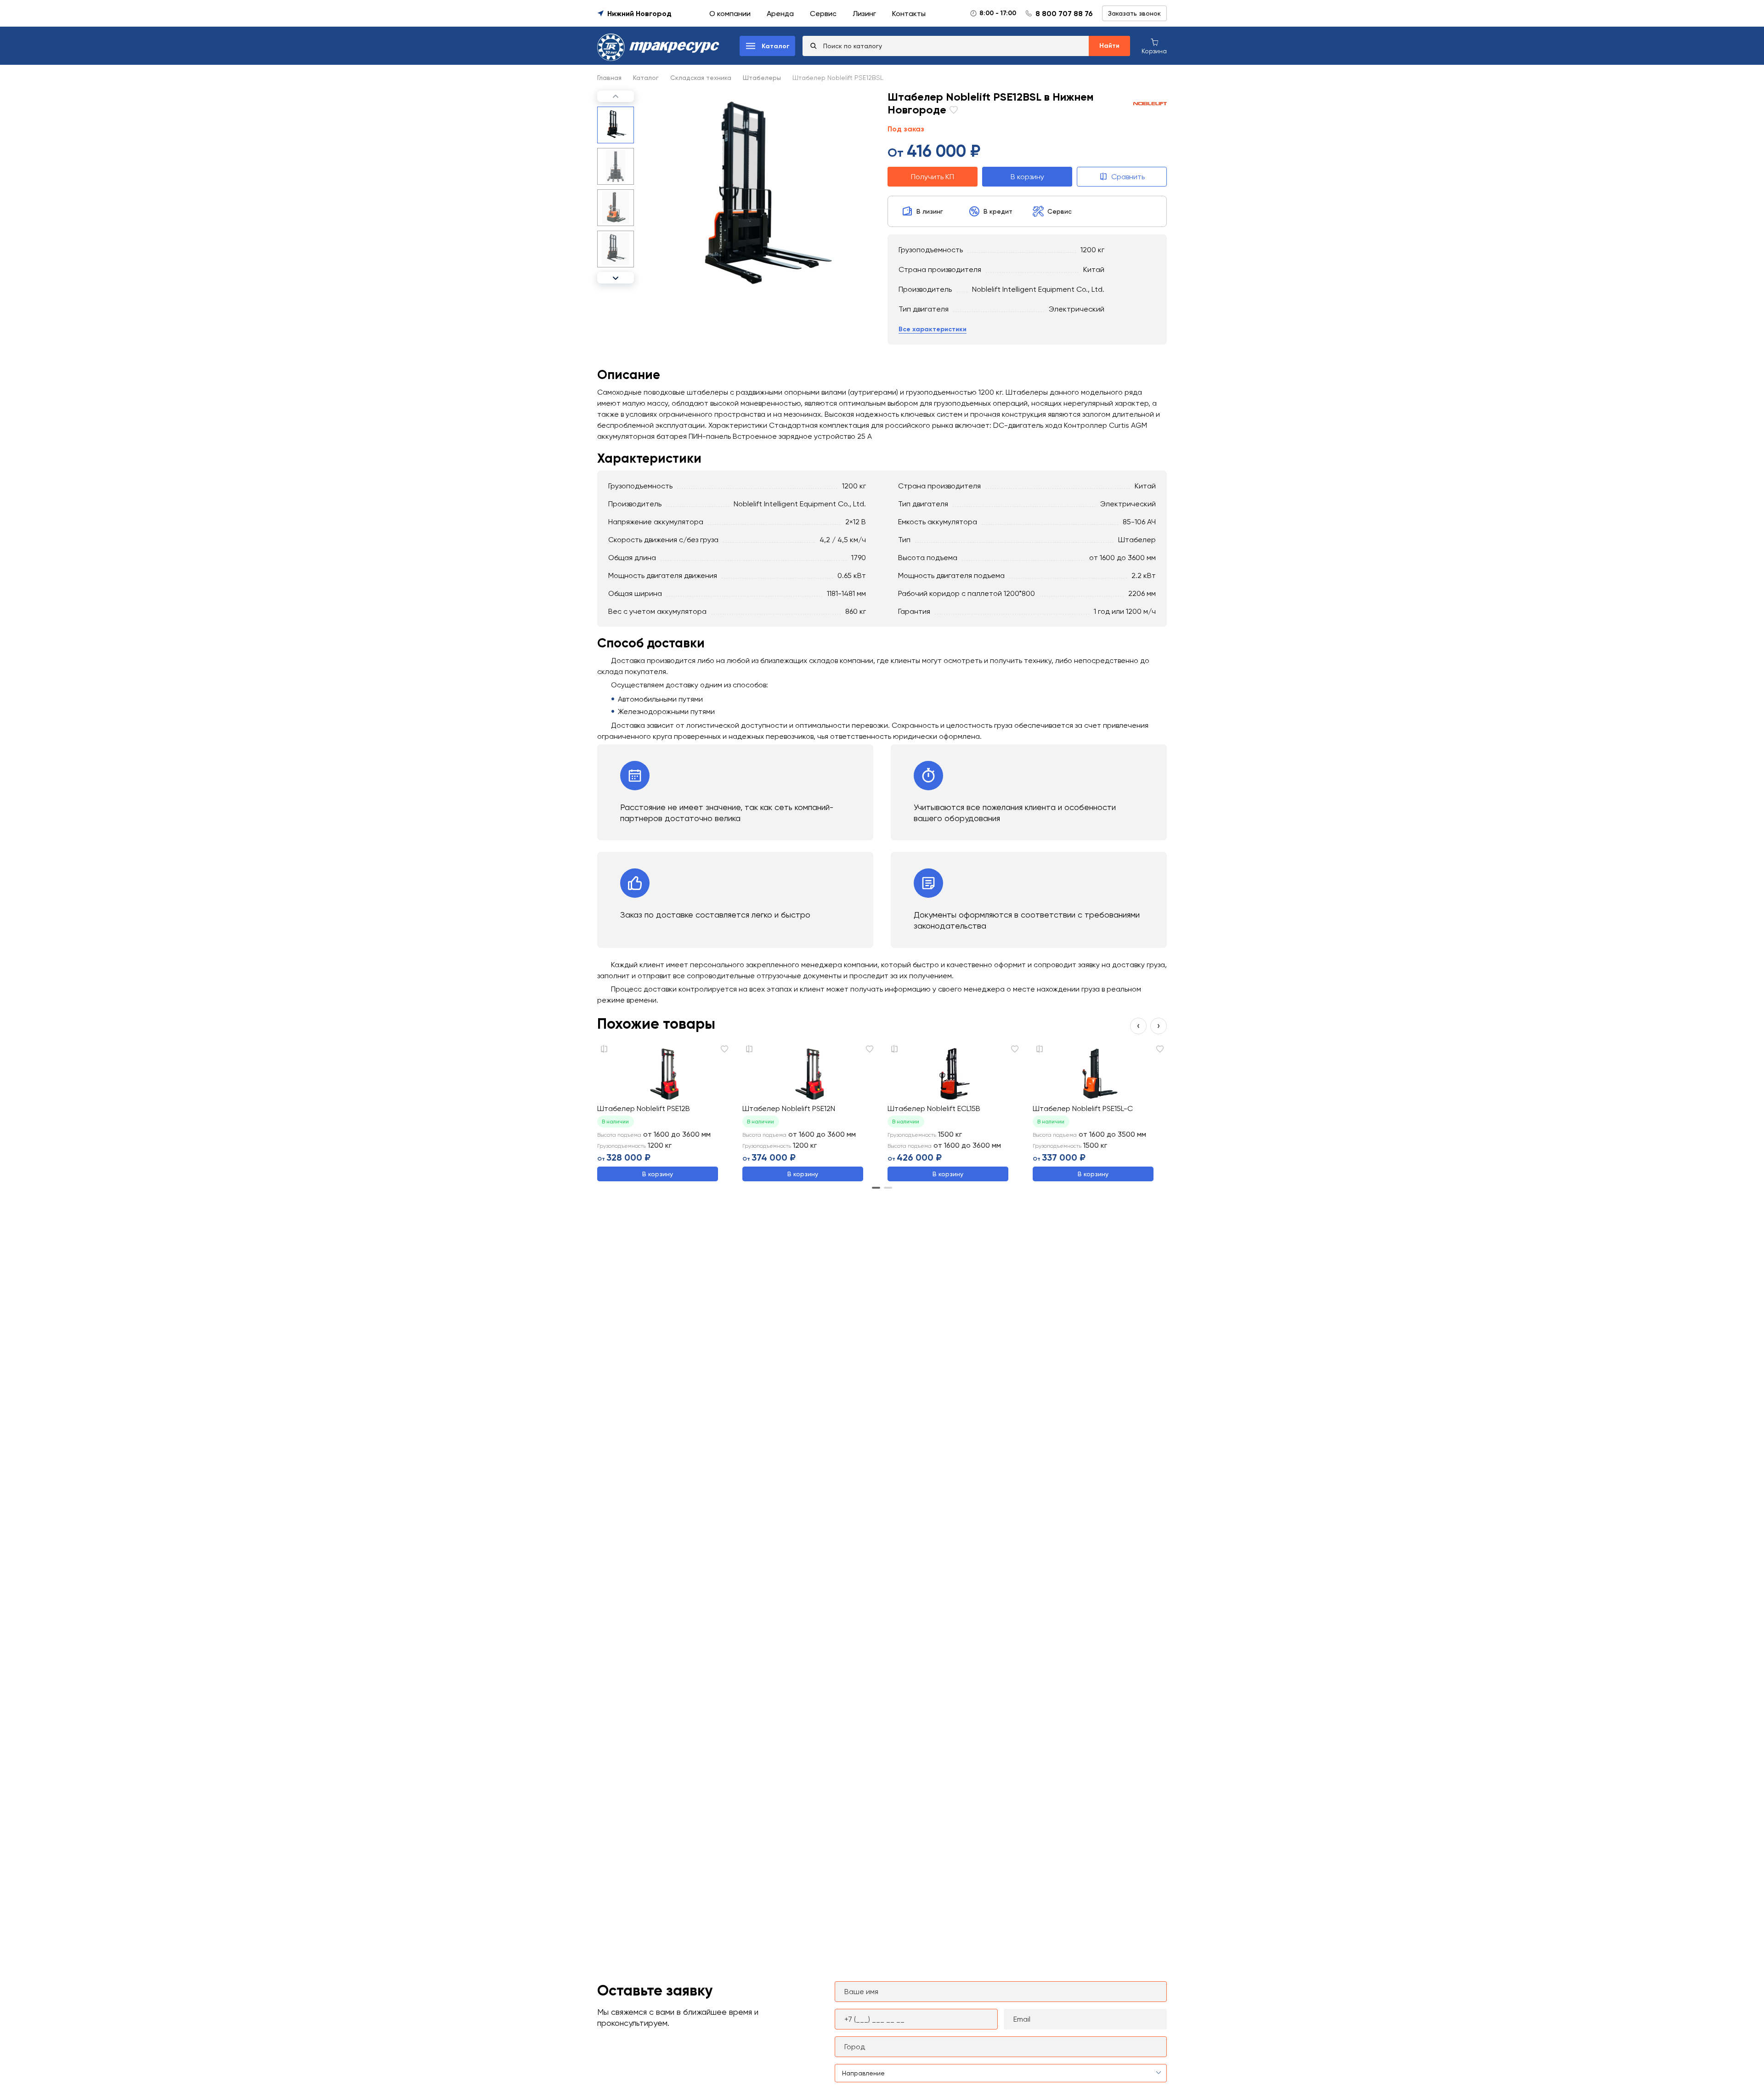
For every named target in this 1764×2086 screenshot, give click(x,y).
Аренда (780, 14)
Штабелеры (762, 78)
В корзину (1027, 177)
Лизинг (864, 14)
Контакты (909, 14)
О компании (730, 14)
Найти (1109, 46)
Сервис (823, 14)
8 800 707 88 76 (1064, 14)
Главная (609, 78)
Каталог (646, 78)
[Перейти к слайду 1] (876, 1188)
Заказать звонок (1134, 13)
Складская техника (701, 78)
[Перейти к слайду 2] (888, 1188)
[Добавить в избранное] (952, 111)
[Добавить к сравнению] (604, 1049)
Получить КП (933, 177)
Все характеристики (933, 330)
